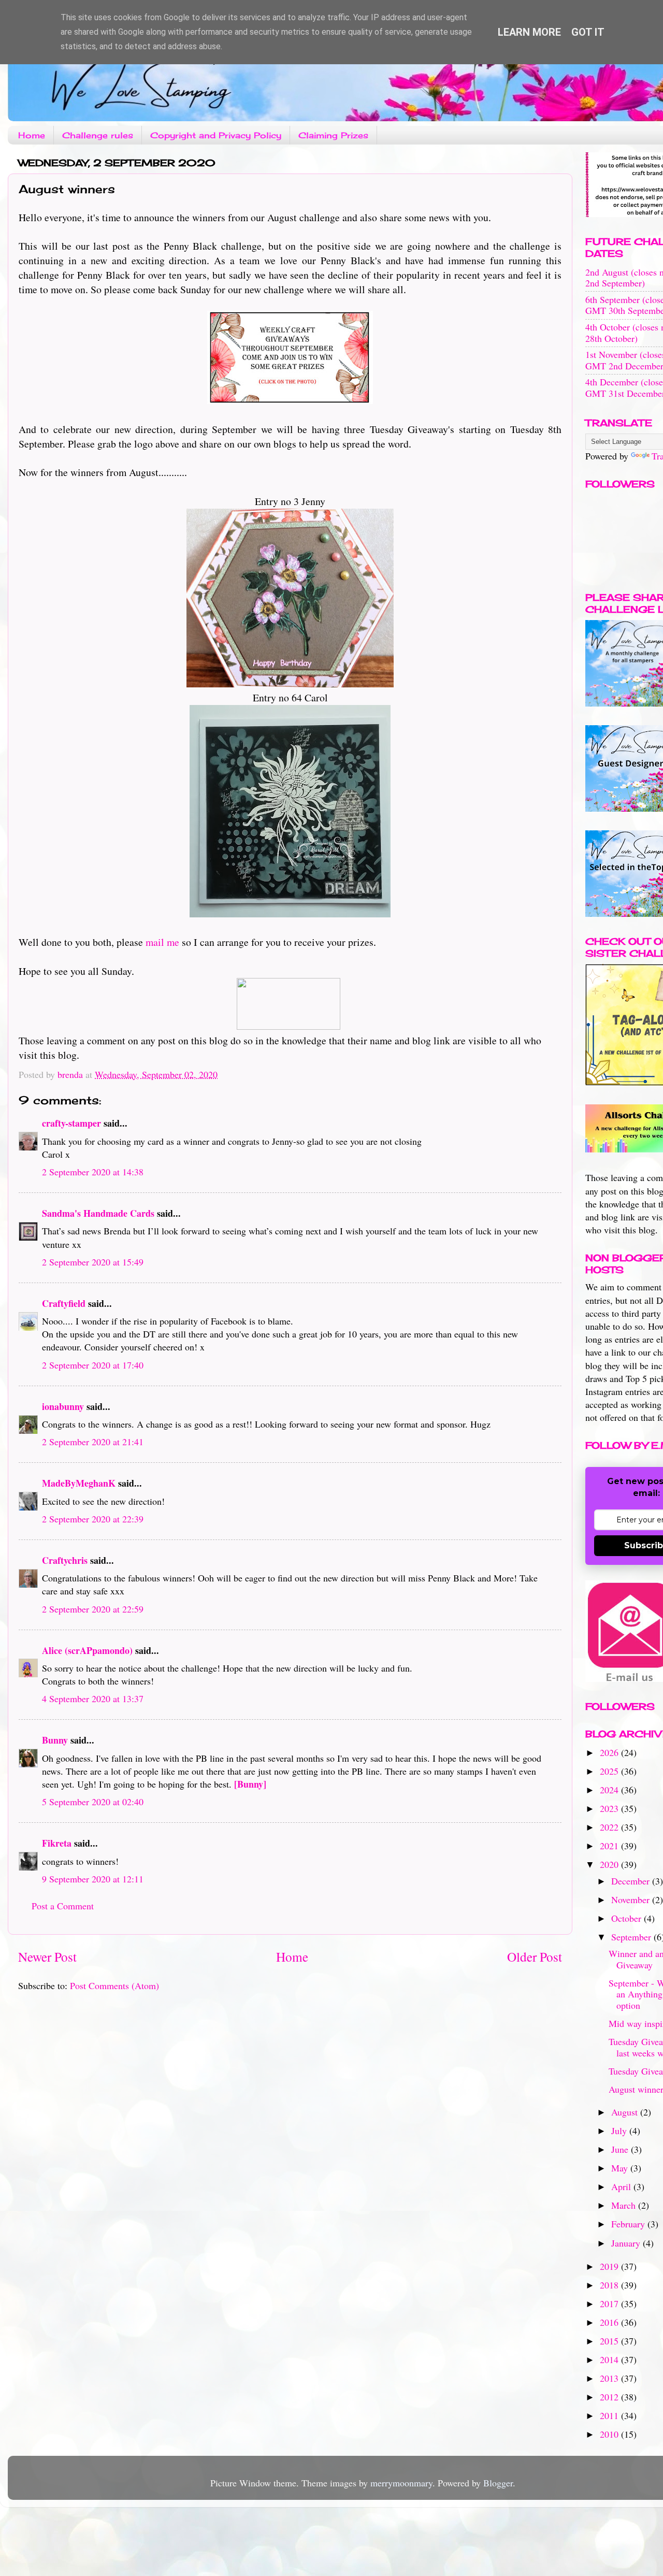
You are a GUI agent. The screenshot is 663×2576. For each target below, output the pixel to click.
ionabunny (63, 1406)
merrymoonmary (401, 2483)
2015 (610, 2341)
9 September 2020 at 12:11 (93, 1879)
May (621, 2168)
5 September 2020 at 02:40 (93, 1802)
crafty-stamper (71, 1123)
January (627, 2243)
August (626, 2112)
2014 (610, 2359)
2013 (610, 2378)
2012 (610, 2397)
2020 (610, 1864)
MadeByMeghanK (79, 1483)
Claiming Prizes (333, 135)
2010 (610, 2434)
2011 (610, 2415)
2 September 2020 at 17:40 (93, 1365)
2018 (610, 2285)
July (620, 2131)
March (625, 2205)
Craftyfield (64, 1303)
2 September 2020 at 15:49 (93, 1262)
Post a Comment (63, 1906)
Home (32, 135)
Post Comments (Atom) (114, 1985)
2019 (610, 2266)
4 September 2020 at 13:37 (93, 1699)
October (628, 1918)
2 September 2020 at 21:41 (93, 1442)
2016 (610, 2322)
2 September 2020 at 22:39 (93, 1519)
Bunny (55, 1740)
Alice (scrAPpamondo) (87, 1650)
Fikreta (57, 1843)
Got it (588, 32)
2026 (610, 1752)
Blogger (498, 2483)
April (622, 2186)
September (632, 1937)
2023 (610, 1808)
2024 (610, 1790)
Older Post (535, 1956)
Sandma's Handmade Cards (98, 1213)
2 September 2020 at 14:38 (93, 1172)
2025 (610, 1771)
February (629, 2224)
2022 (610, 1827)
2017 (610, 2304)
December (632, 1881)
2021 (610, 1846)
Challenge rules (98, 135)
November (632, 1899)
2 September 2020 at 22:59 (93, 1609)
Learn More (529, 32)
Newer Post (47, 1956)
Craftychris (65, 1560)
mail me (162, 942)
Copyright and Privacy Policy (216, 135)
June (621, 2149)
